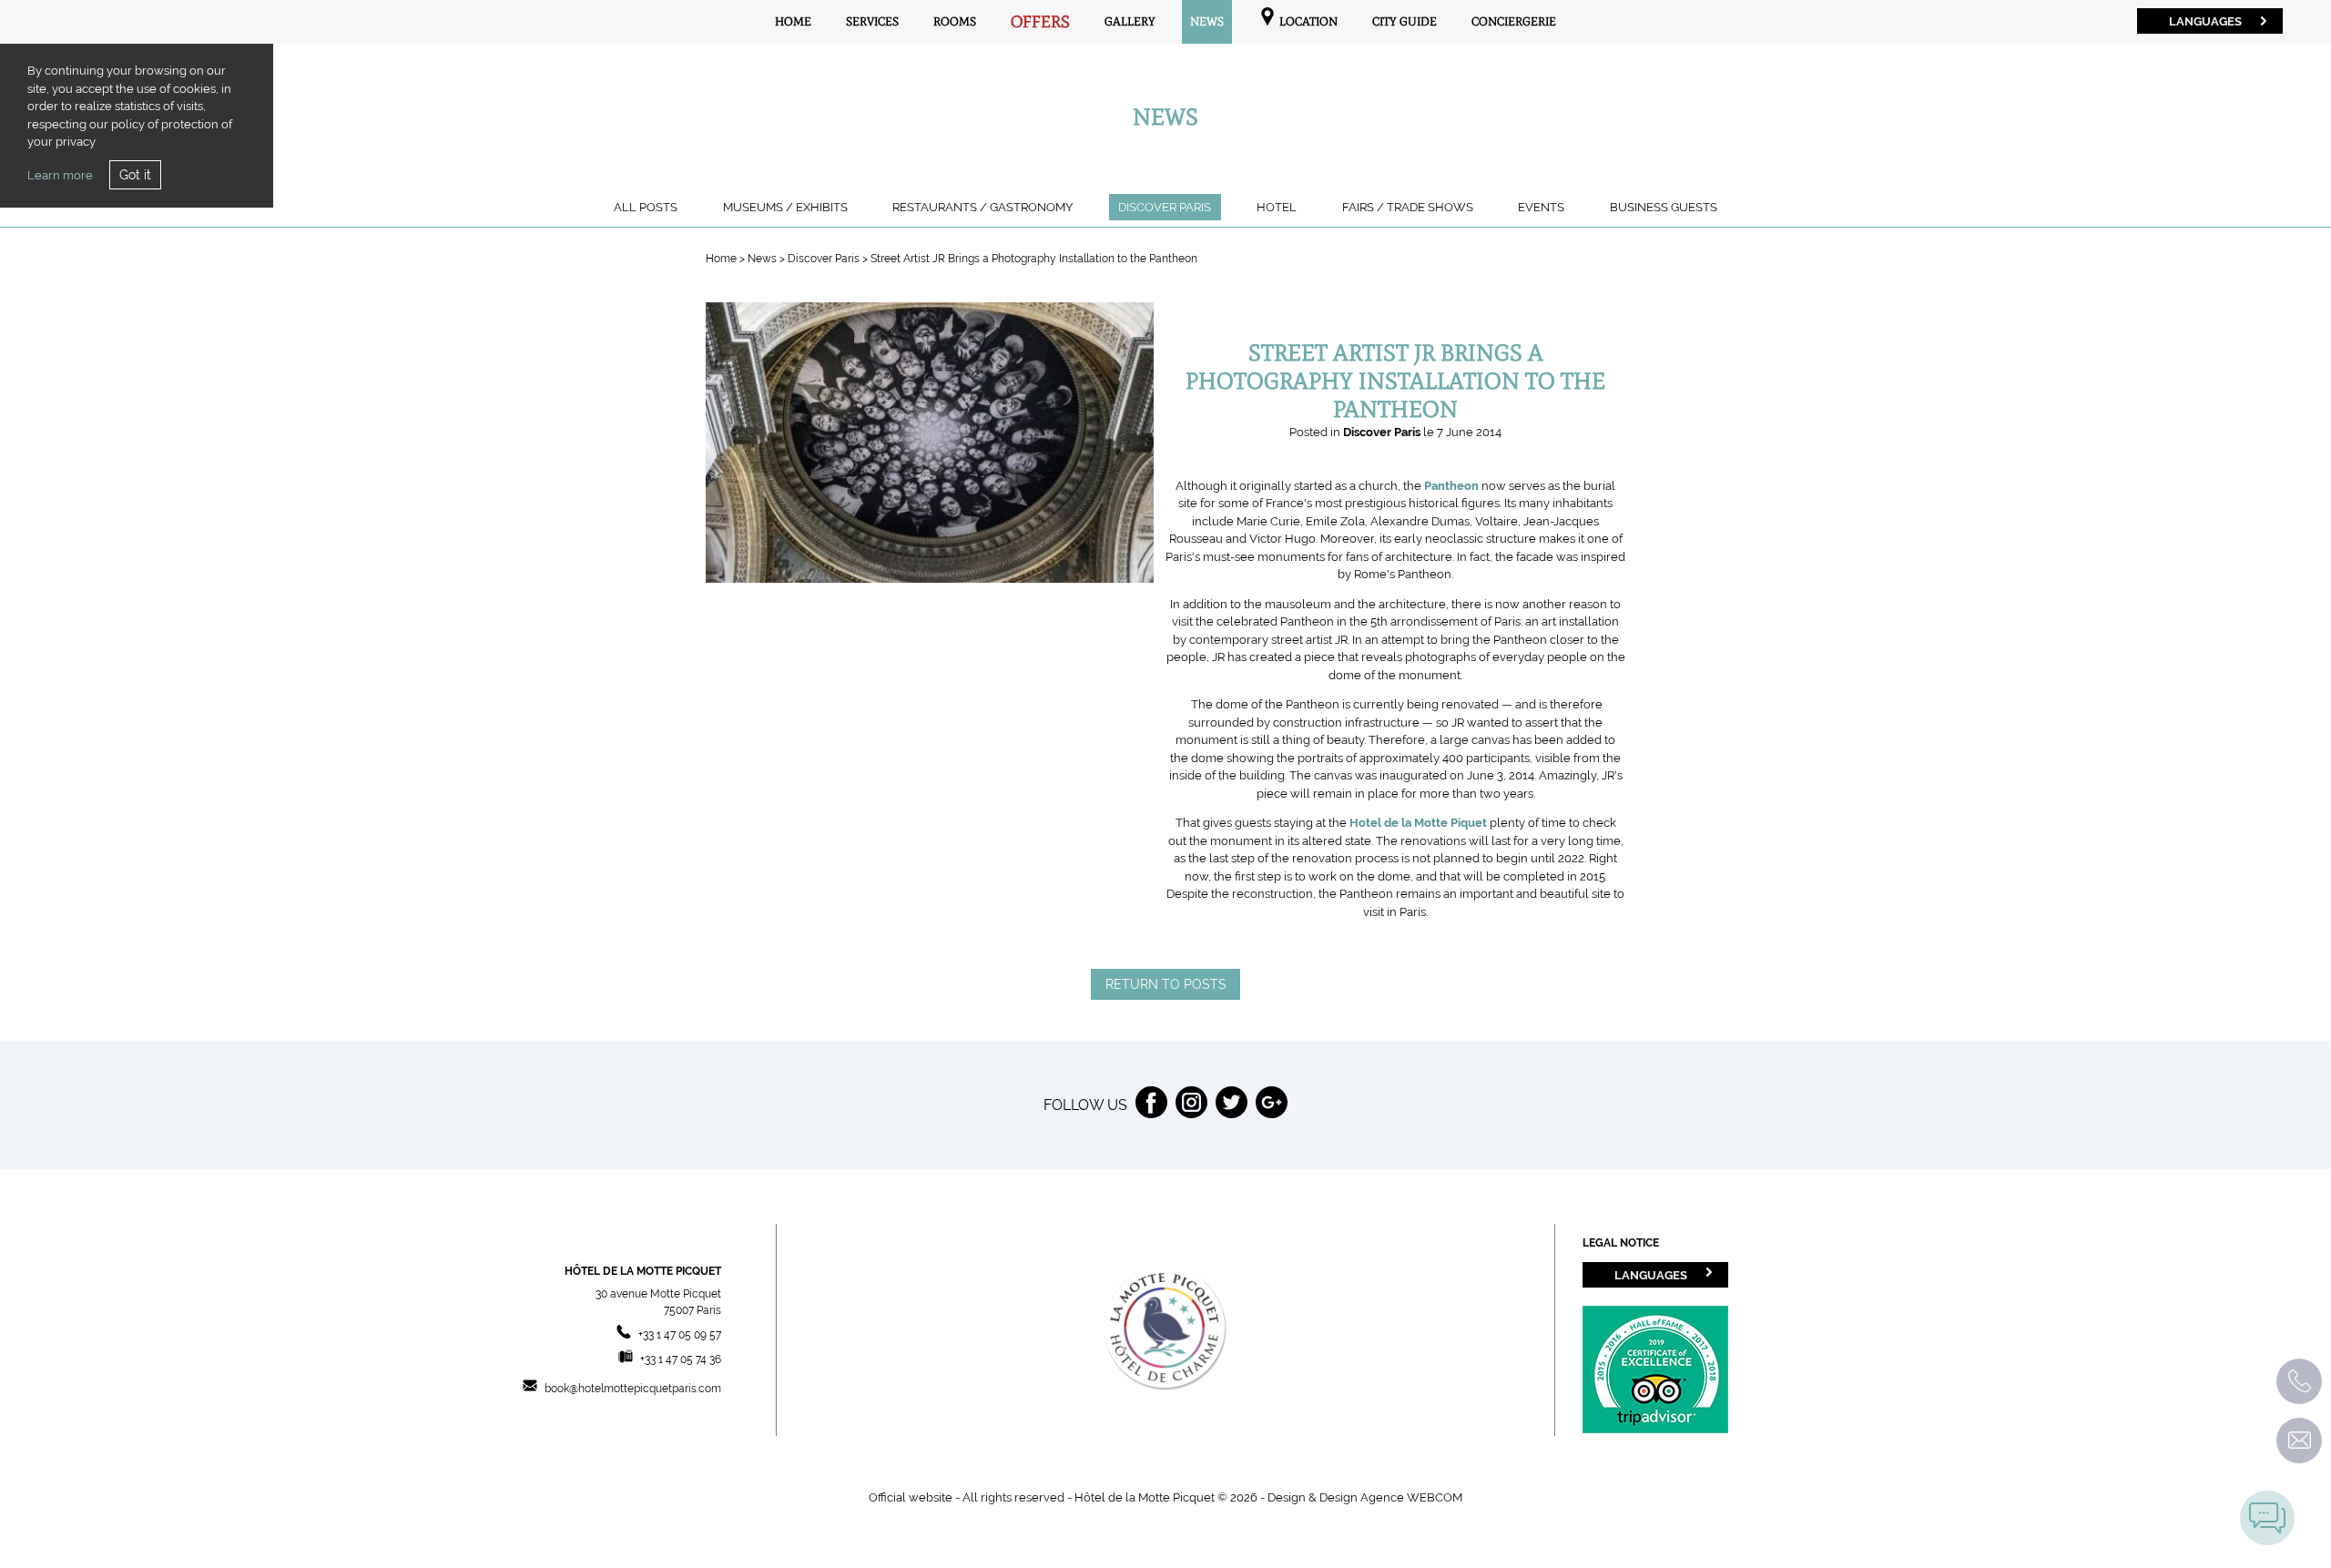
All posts (646, 207)
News (1207, 21)
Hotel (1277, 207)
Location (1307, 21)
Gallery (1130, 21)
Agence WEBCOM (1411, 1497)
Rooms (955, 21)
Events (1541, 207)
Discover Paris (1165, 207)
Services (872, 21)
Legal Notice (1621, 1243)
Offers (1040, 22)
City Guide (1405, 21)
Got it (135, 175)
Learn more (60, 175)
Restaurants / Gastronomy (982, 207)
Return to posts (1166, 984)
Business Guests (1664, 207)
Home (793, 21)
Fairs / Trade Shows (1408, 207)
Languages (2205, 21)
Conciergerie (1514, 21)
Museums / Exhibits (785, 207)
